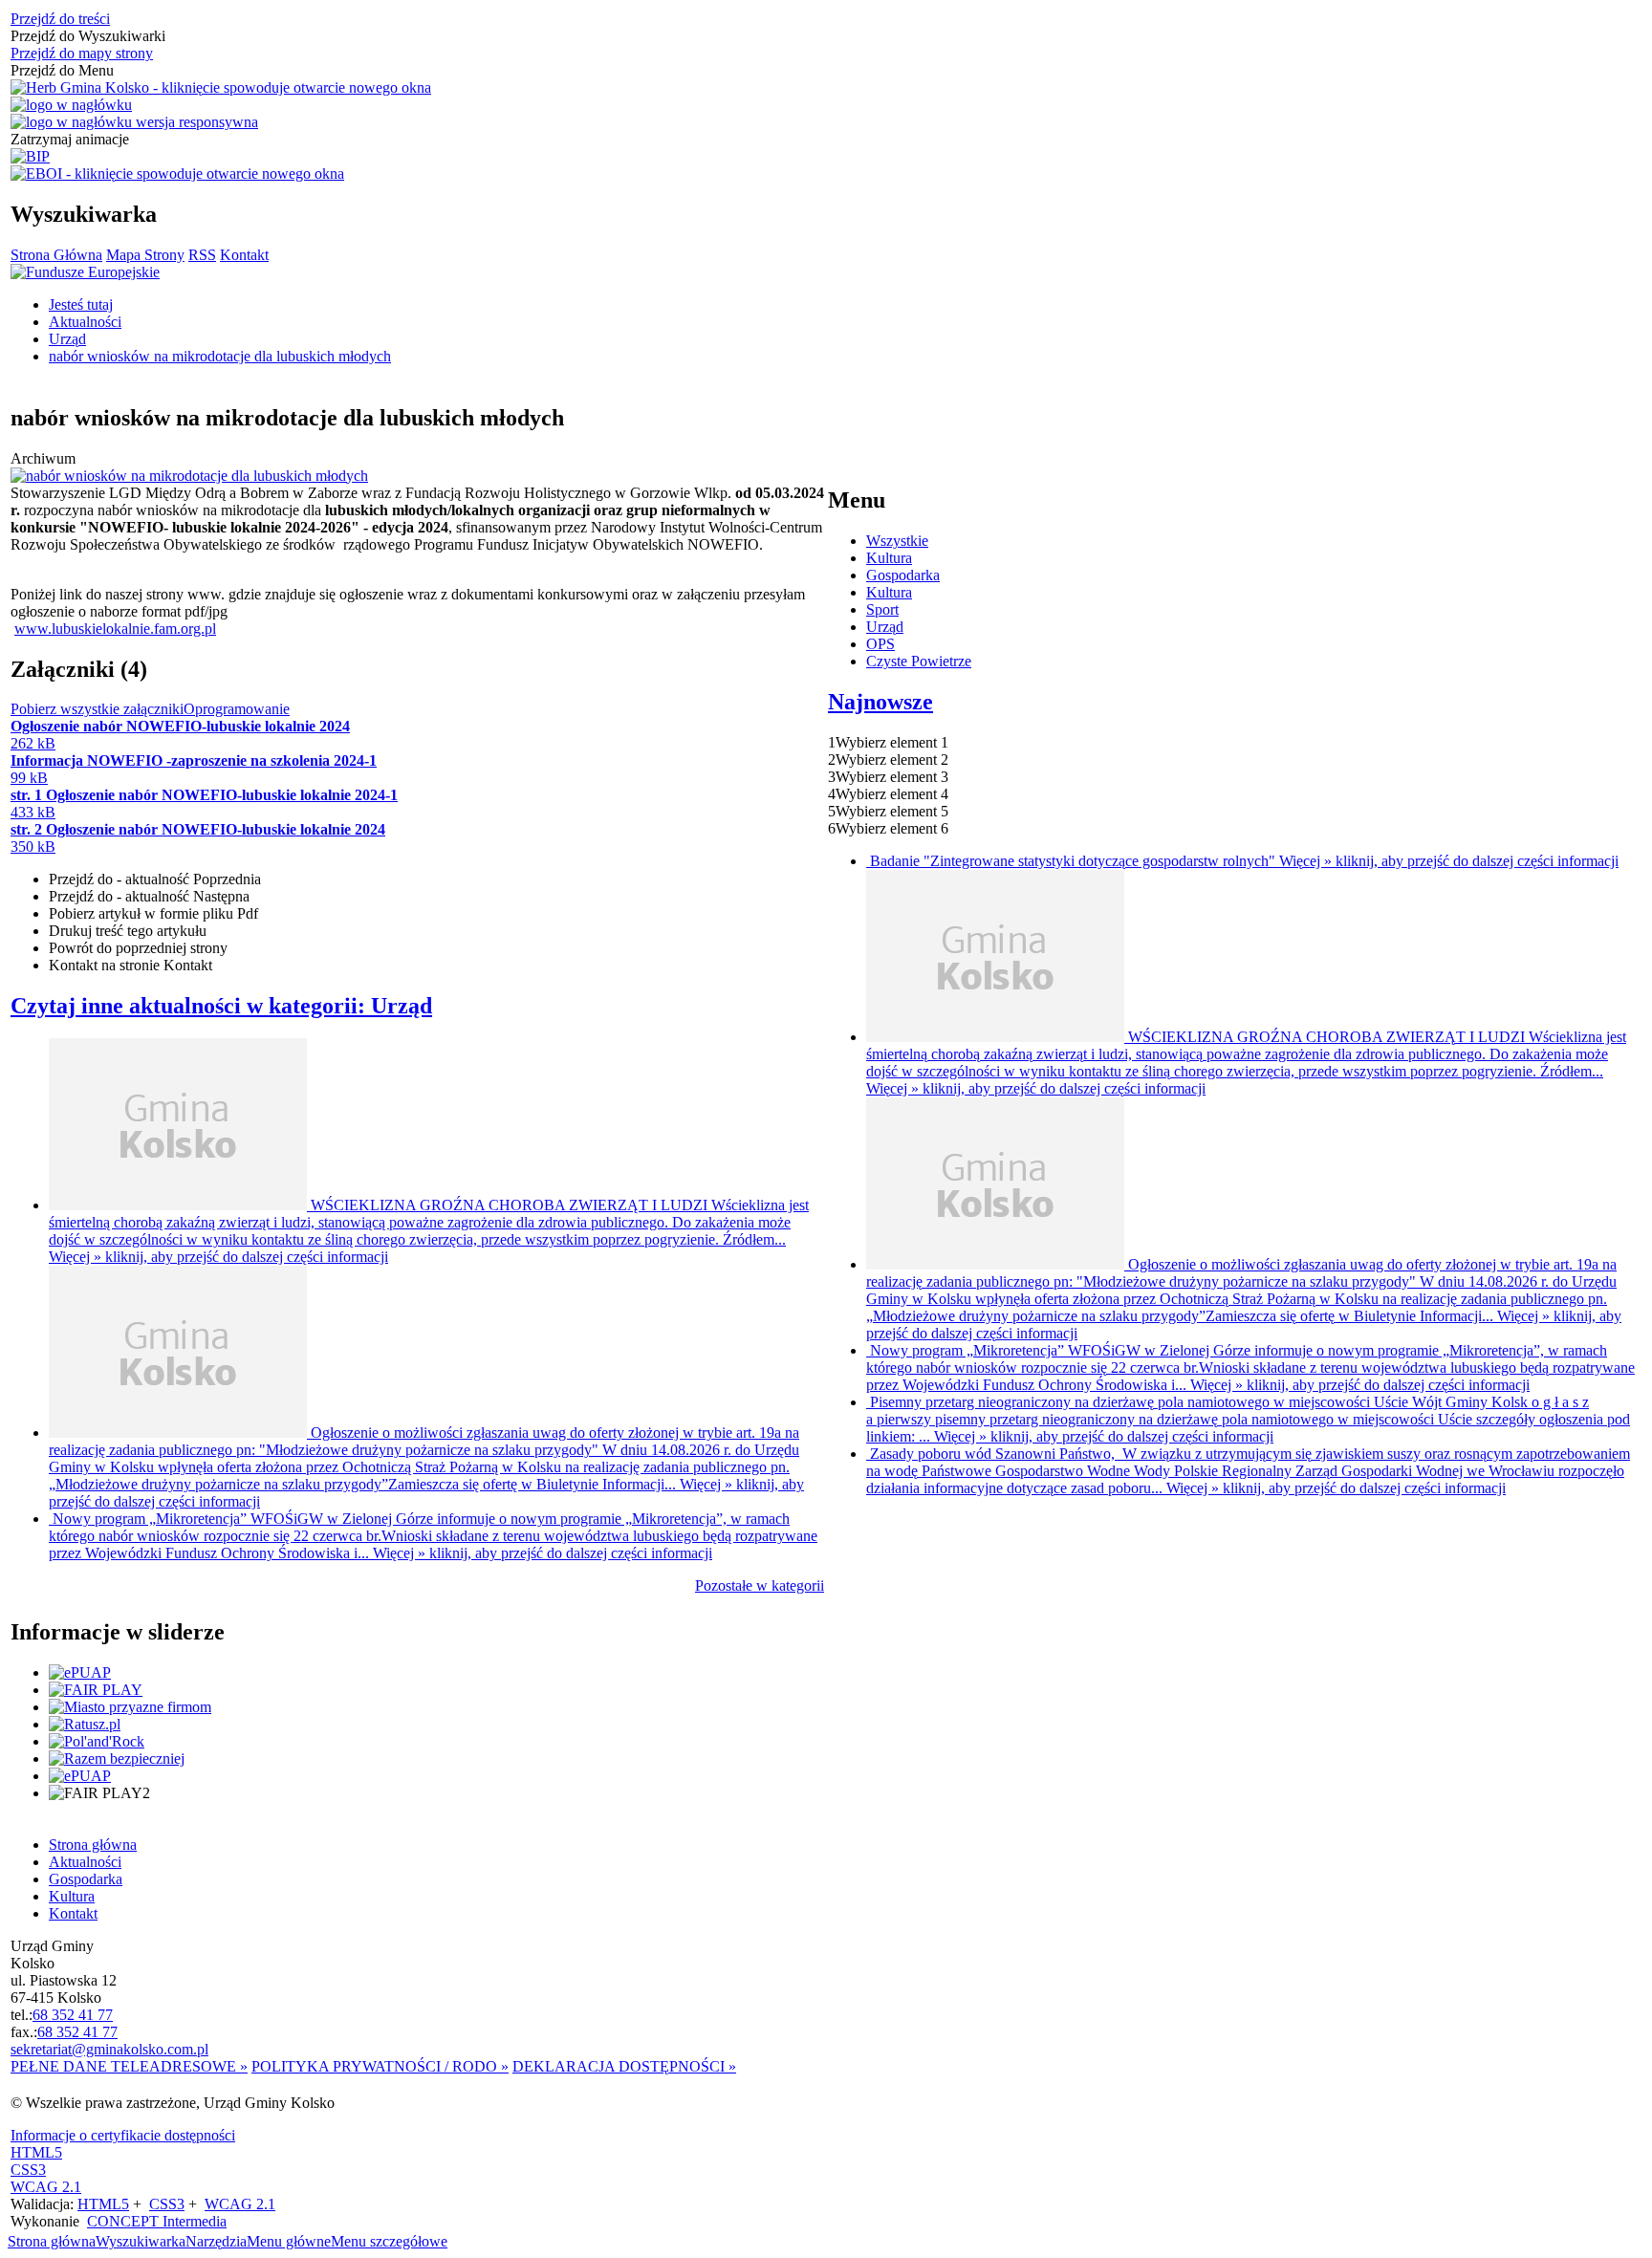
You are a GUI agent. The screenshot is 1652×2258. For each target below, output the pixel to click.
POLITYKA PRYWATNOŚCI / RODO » (380, 2066)
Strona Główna (56, 255)
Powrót (138, 948)
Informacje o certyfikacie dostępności (123, 2135)
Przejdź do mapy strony (82, 53)
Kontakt (244, 255)
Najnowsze (880, 702)
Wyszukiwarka (141, 2241)
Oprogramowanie (237, 709)
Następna (149, 896)
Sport (882, 609)
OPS (880, 644)
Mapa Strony (145, 255)
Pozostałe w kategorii (760, 1585)
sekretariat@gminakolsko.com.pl (109, 2049)
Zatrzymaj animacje (70, 139)
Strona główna (52, 2241)
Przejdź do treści (60, 19)
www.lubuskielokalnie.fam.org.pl (115, 629)
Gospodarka (903, 575)
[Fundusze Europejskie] (85, 272)
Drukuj (128, 931)
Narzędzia (216, 2241)
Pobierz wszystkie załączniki (97, 709)
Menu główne (289, 2241)
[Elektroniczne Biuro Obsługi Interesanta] (177, 174)
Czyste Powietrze (919, 661)
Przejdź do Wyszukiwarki (88, 36)
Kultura (889, 558)
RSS (202, 255)
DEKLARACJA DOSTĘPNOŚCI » (624, 2066)
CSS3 (28, 2170)
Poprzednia (155, 879)
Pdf (153, 913)
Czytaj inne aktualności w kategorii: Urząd (221, 1006)
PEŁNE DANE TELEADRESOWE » (129, 2066)
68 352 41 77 (73, 2015)
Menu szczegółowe (389, 2241)
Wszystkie (897, 541)
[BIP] (30, 157)
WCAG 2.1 (46, 2187)
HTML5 (36, 2152)
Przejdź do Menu (62, 70)
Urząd (885, 627)
